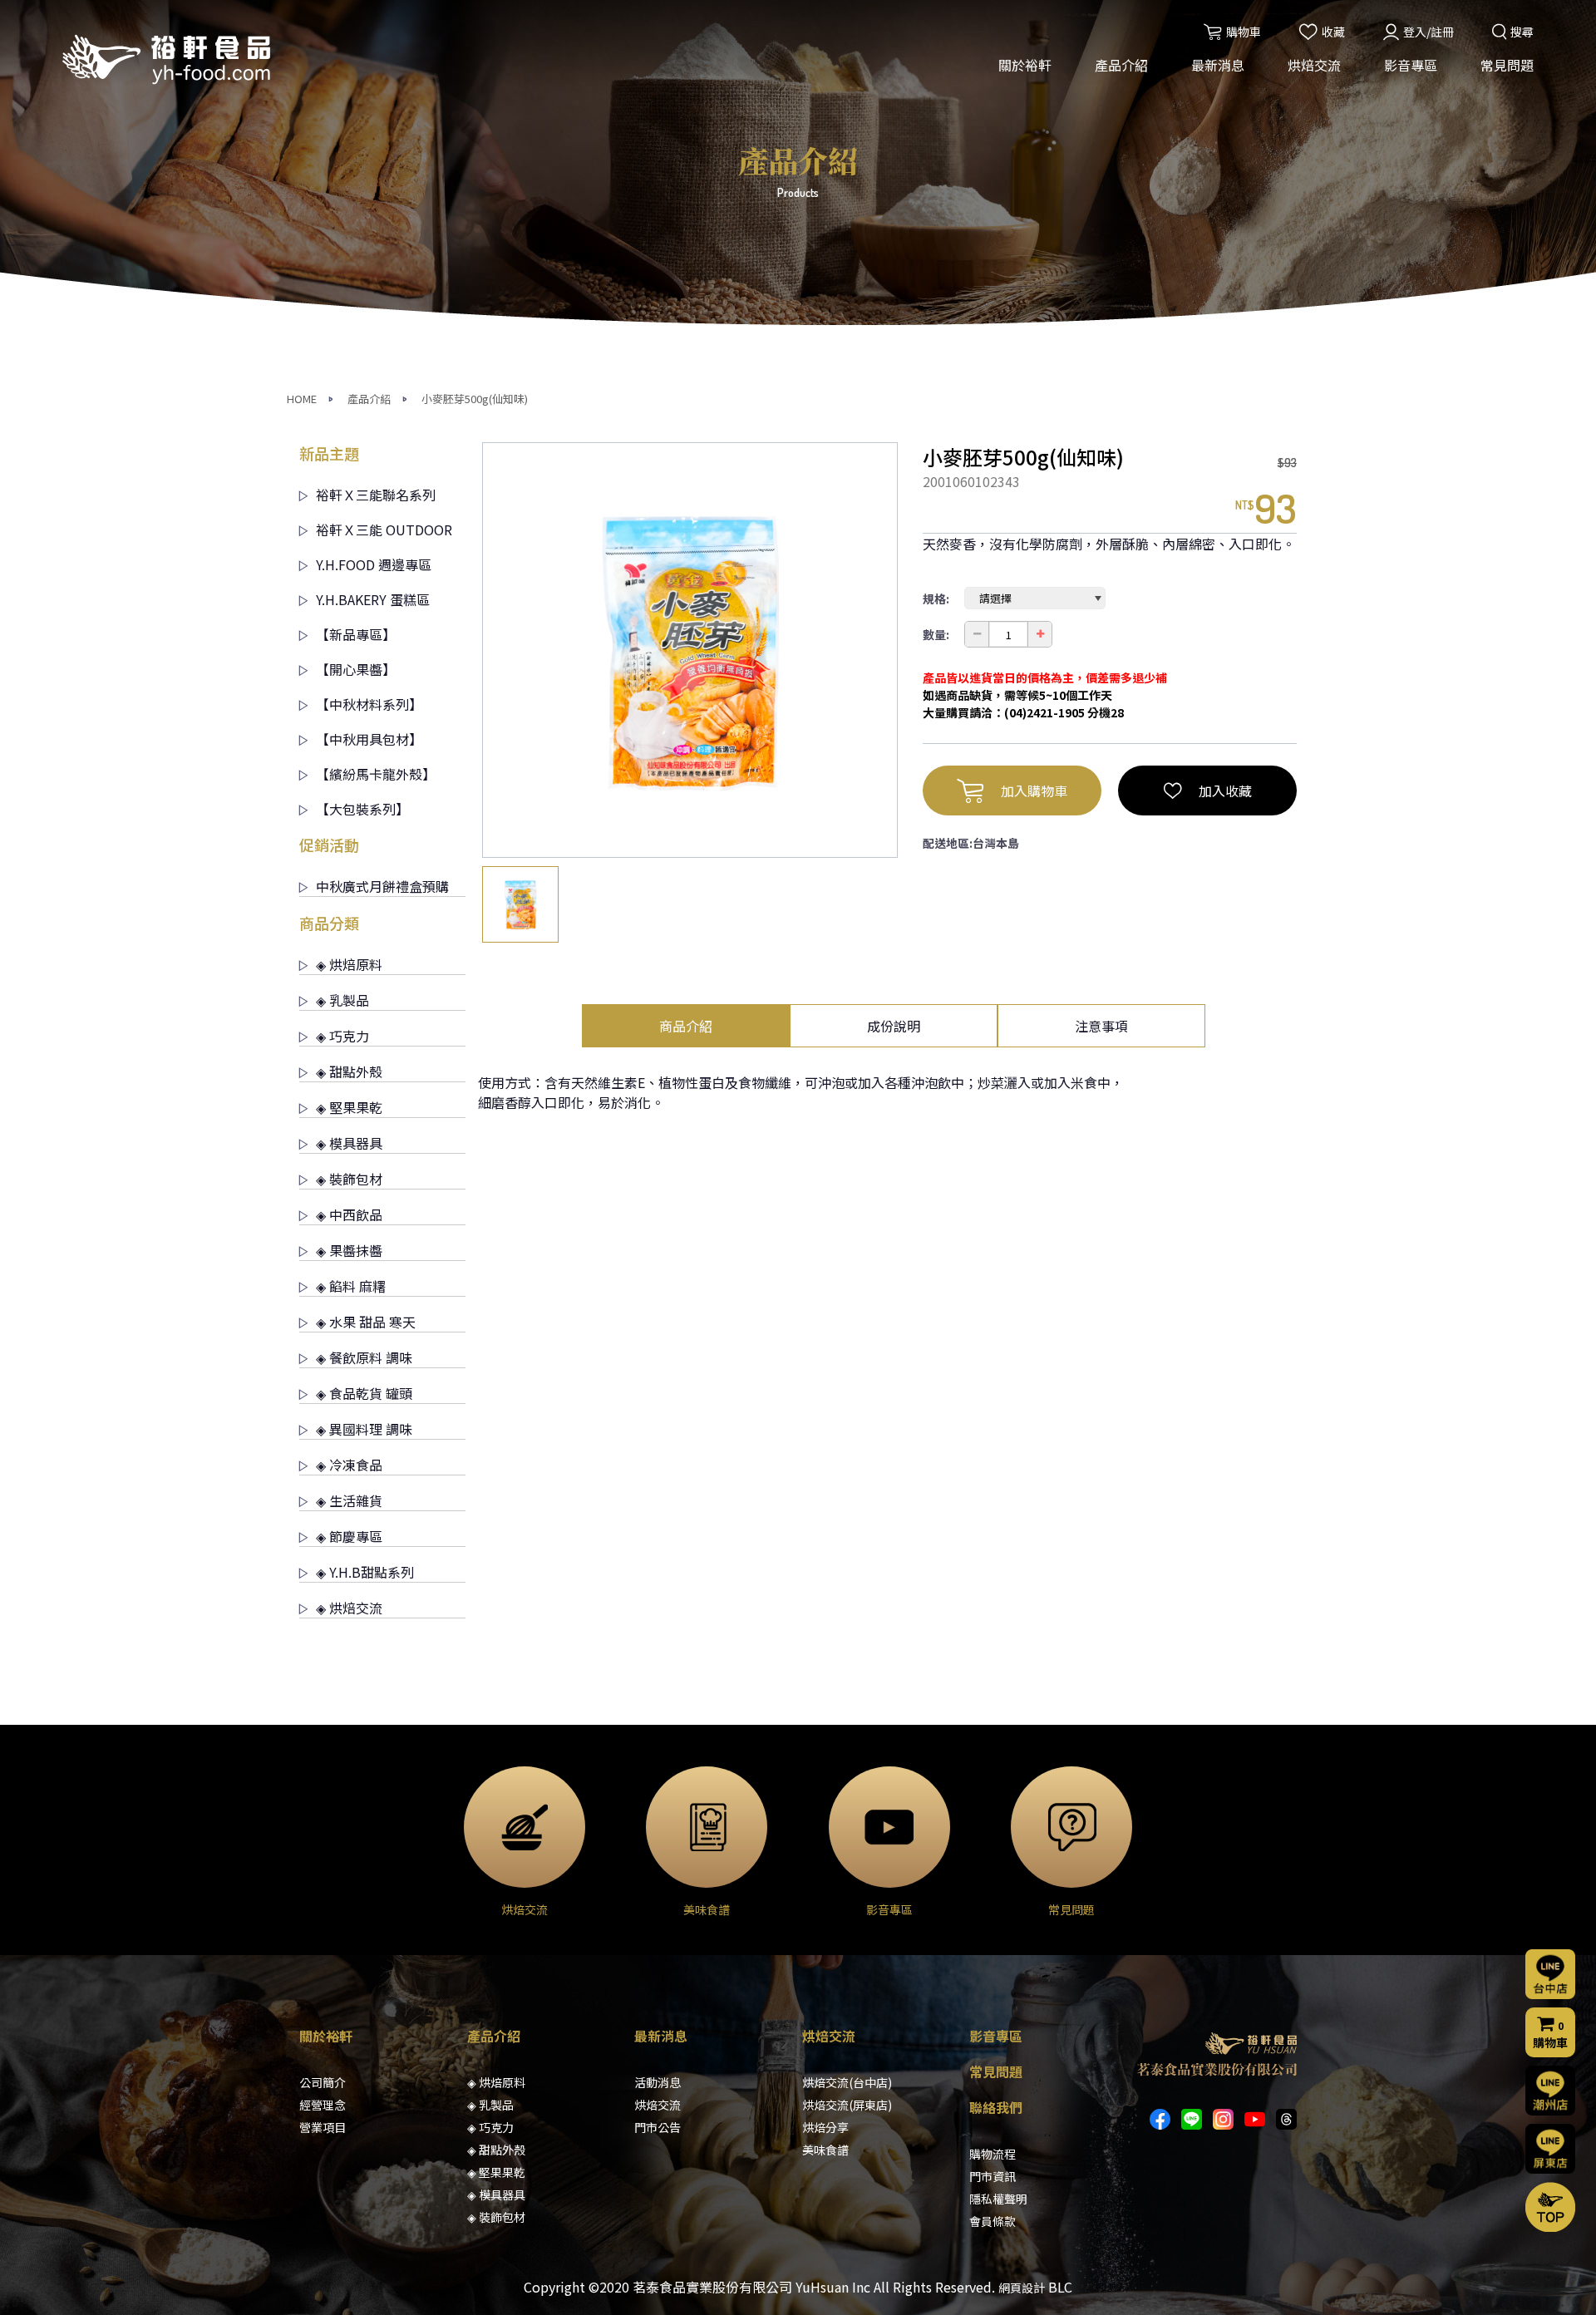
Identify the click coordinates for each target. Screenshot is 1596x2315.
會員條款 (993, 2221)
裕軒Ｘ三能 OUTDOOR (384, 529)
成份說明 (894, 1026)
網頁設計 (1022, 2288)
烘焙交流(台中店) (847, 2082)
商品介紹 (686, 1026)
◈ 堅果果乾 (349, 1107)
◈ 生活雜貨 (349, 1500)
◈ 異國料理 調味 (364, 1429)
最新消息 (1218, 65)
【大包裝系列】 (362, 809)
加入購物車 (1034, 791)
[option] (690, 650)
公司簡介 (323, 2082)
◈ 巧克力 (342, 1036)
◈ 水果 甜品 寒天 (366, 1322)
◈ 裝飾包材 (349, 1179)
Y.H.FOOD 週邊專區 (374, 564)
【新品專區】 (356, 634)
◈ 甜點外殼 (349, 1071)
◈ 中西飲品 (349, 1214)
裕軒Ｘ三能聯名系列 (376, 495)
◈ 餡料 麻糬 (351, 1286)
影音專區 (1411, 65)
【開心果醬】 (356, 669)
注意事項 (1101, 1026)
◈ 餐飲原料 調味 (364, 1357)
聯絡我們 (996, 2107)
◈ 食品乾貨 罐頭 (364, 1393)
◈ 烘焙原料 (349, 964)
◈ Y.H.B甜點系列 (365, 1572)
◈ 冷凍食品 (349, 1465)
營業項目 (323, 2127)
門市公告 (658, 2127)
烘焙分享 (825, 2127)
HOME (302, 399)
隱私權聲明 (998, 2199)
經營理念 (323, 2105)
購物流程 (993, 2154)
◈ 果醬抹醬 (349, 1250)
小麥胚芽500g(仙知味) (475, 399)
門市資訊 (993, 2176)
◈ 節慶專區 (349, 1536)
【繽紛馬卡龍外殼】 (376, 774)
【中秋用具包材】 (369, 739)
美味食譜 (825, 2150)
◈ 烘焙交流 (349, 1608)
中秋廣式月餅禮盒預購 (382, 886)
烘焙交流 (1314, 65)
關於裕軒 (1025, 65)
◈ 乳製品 (342, 1000)
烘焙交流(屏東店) (847, 2105)
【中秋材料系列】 (369, 704)
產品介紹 (1121, 65)
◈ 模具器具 (349, 1143)
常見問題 (1507, 65)
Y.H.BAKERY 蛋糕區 (373, 599)
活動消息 (658, 2082)
